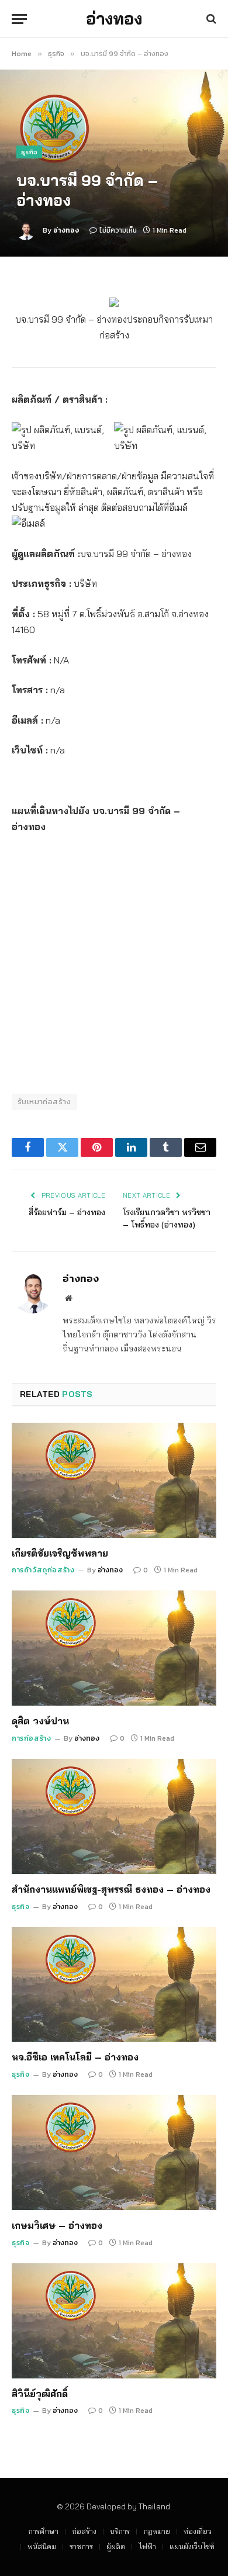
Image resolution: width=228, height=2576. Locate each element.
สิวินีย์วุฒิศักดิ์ (40, 2394)
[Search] (210, 19)
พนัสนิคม (42, 2546)
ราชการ (81, 2546)
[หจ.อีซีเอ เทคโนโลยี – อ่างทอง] (114, 1985)
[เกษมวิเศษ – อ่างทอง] (114, 2153)
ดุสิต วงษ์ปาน (40, 1721)
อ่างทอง (66, 230)
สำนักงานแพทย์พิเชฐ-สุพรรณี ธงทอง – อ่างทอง (111, 1889)
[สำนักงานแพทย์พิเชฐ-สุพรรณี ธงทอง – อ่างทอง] (114, 1816)
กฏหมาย (157, 2531)
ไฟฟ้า (147, 2546)
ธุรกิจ (29, 152)
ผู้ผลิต (116, 2546)
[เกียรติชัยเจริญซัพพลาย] (114, 1480)
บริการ (120, 2531)
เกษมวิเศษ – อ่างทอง (57, 2225)
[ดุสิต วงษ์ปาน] (114, 1648)
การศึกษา (43, 2531)
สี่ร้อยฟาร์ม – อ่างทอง (67, 1212)
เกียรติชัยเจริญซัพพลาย (60, 1553)
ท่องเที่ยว (198, 2531)
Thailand (154, 2506)
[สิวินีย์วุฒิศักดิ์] (114, 2321)
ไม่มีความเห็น (118, 230)
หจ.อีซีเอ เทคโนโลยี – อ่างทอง (75, 2057)
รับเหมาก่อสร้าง (44, 1102)
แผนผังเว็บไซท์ (192, 2546)
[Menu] (19, 19)
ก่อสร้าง (84, 2531)
